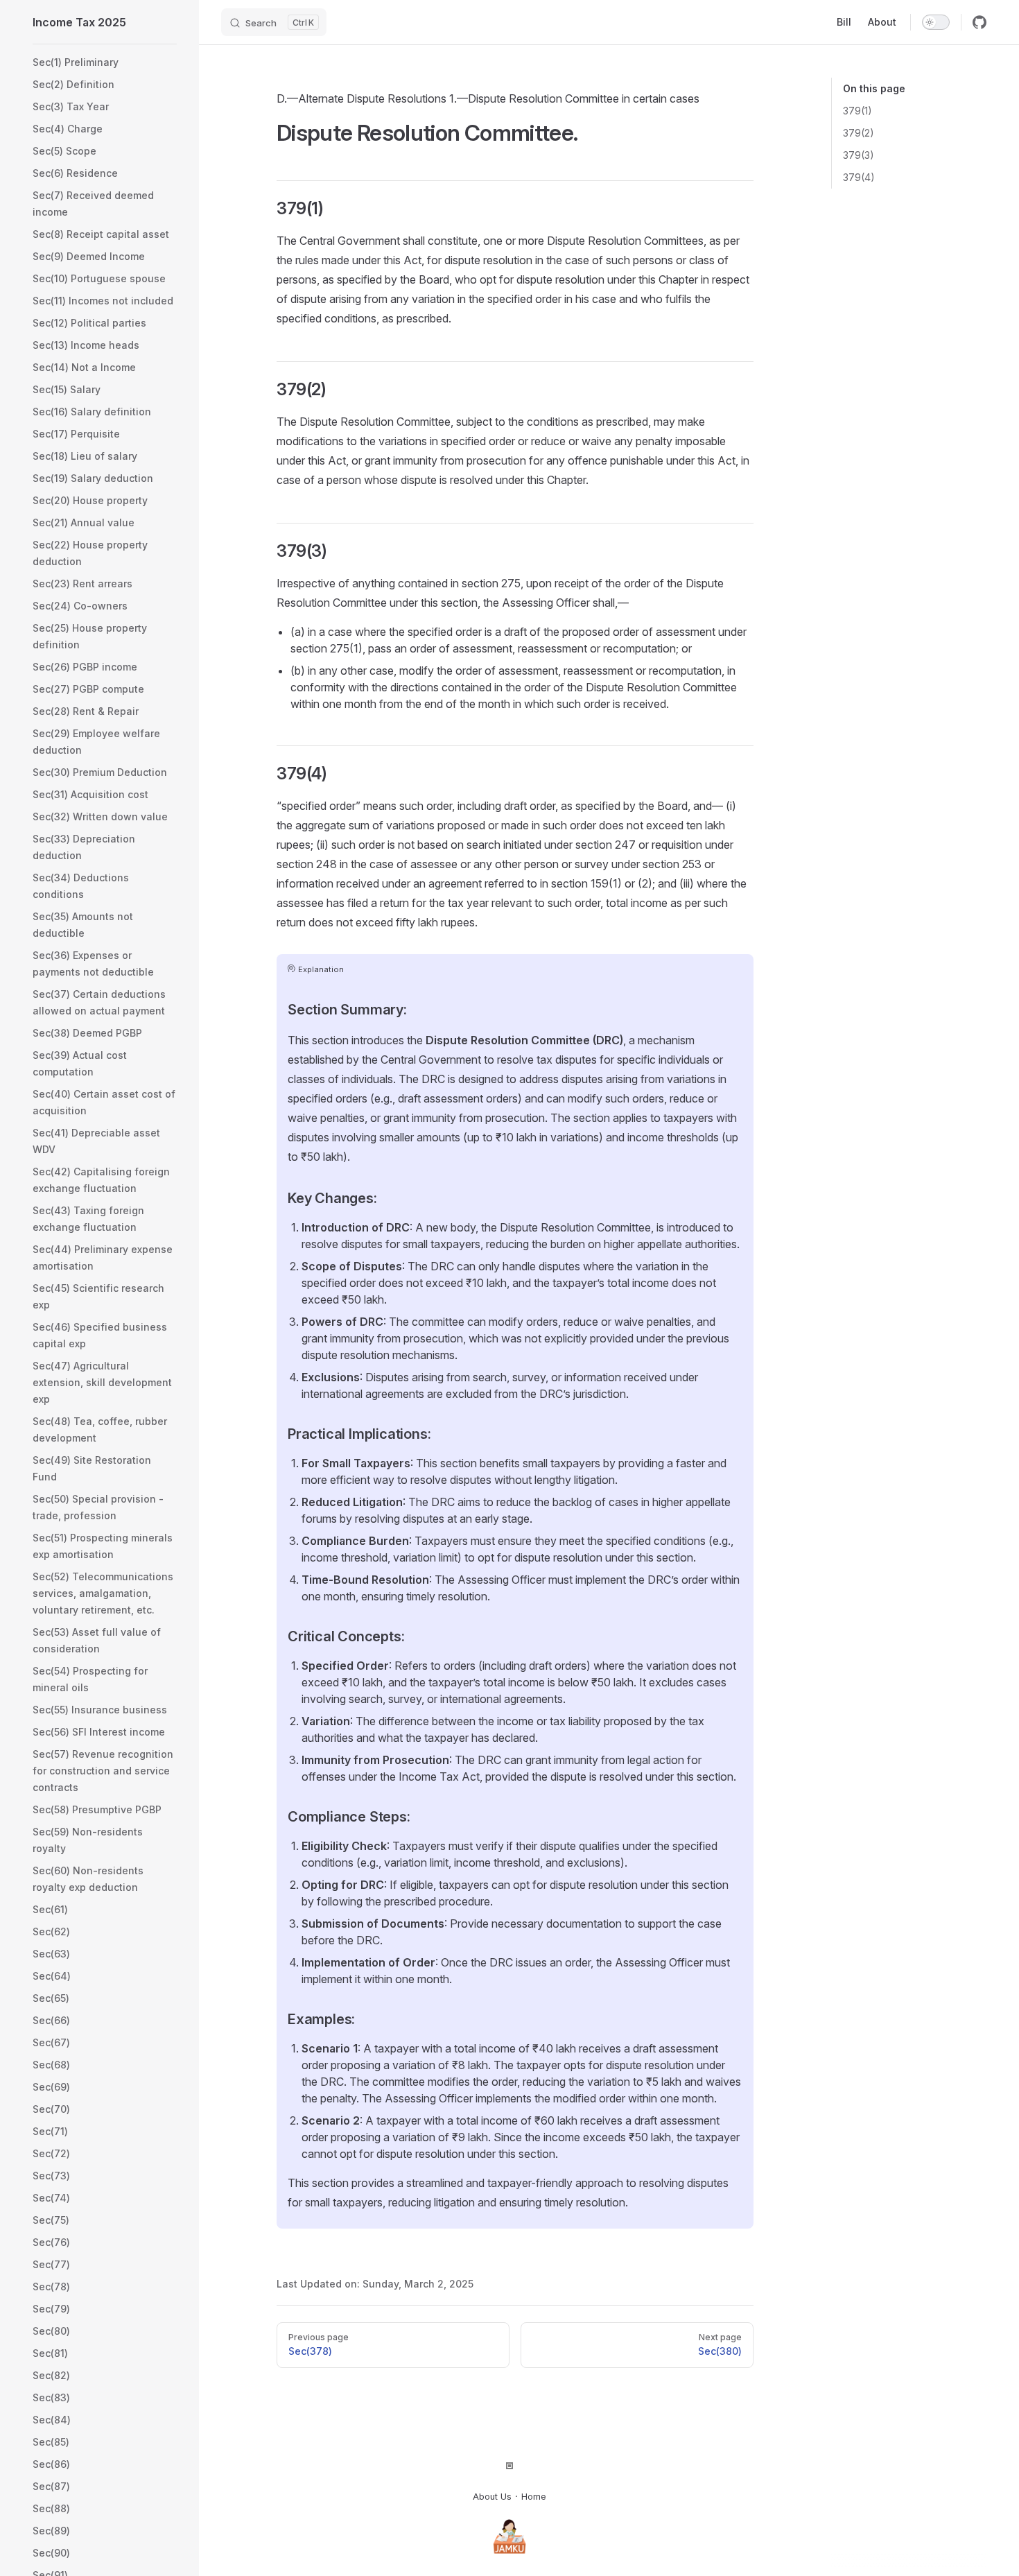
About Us (492, 2497)
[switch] (936, 22)
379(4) (859, 177)
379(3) (859, 155)
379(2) (859, 133)
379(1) (857, 111)
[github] (979, 22)
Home (534, 2497)
